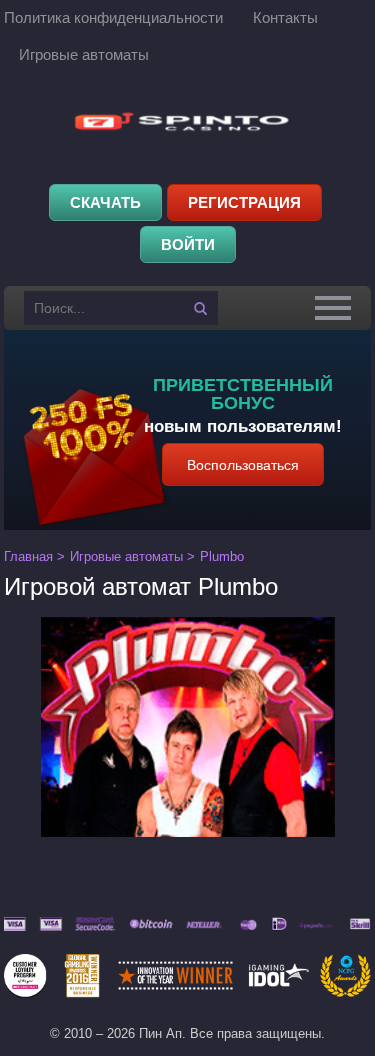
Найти (201, 308)
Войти (188, 244)
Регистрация (244, 202)
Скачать (105, 202)
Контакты (285, 17)
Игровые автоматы (84, 54)
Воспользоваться (243, 465)
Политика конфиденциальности (113, 17)
